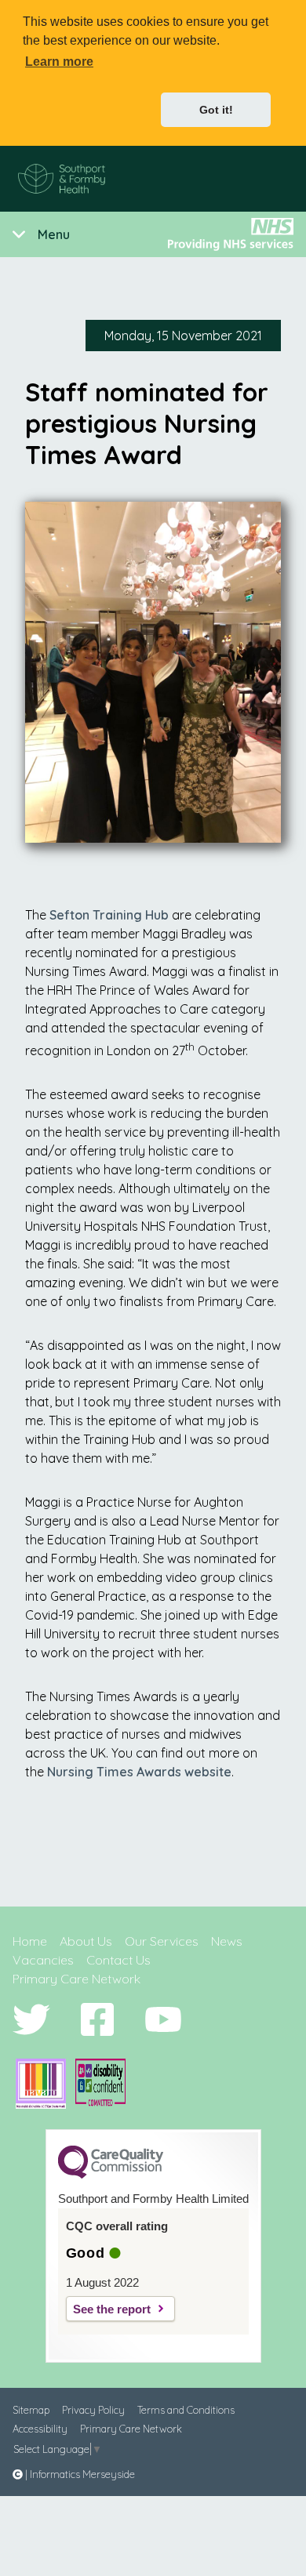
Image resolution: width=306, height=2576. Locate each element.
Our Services (162, 1941)
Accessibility (40, 2429)
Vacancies (43, 1960)
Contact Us (118, 1960)
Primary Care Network (76, 1979)
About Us (86, 1941)
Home (30, 1941)
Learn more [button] (59, 62)
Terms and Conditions (186, 2410)
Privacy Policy (93, 2410)
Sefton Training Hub (109, 915)
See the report (112, 2309)
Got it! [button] (216, 110)
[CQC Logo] (111, 2175)
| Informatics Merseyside (79, 2474)
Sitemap (31, 2410)
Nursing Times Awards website (139, 1772)
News (227, 1941)
